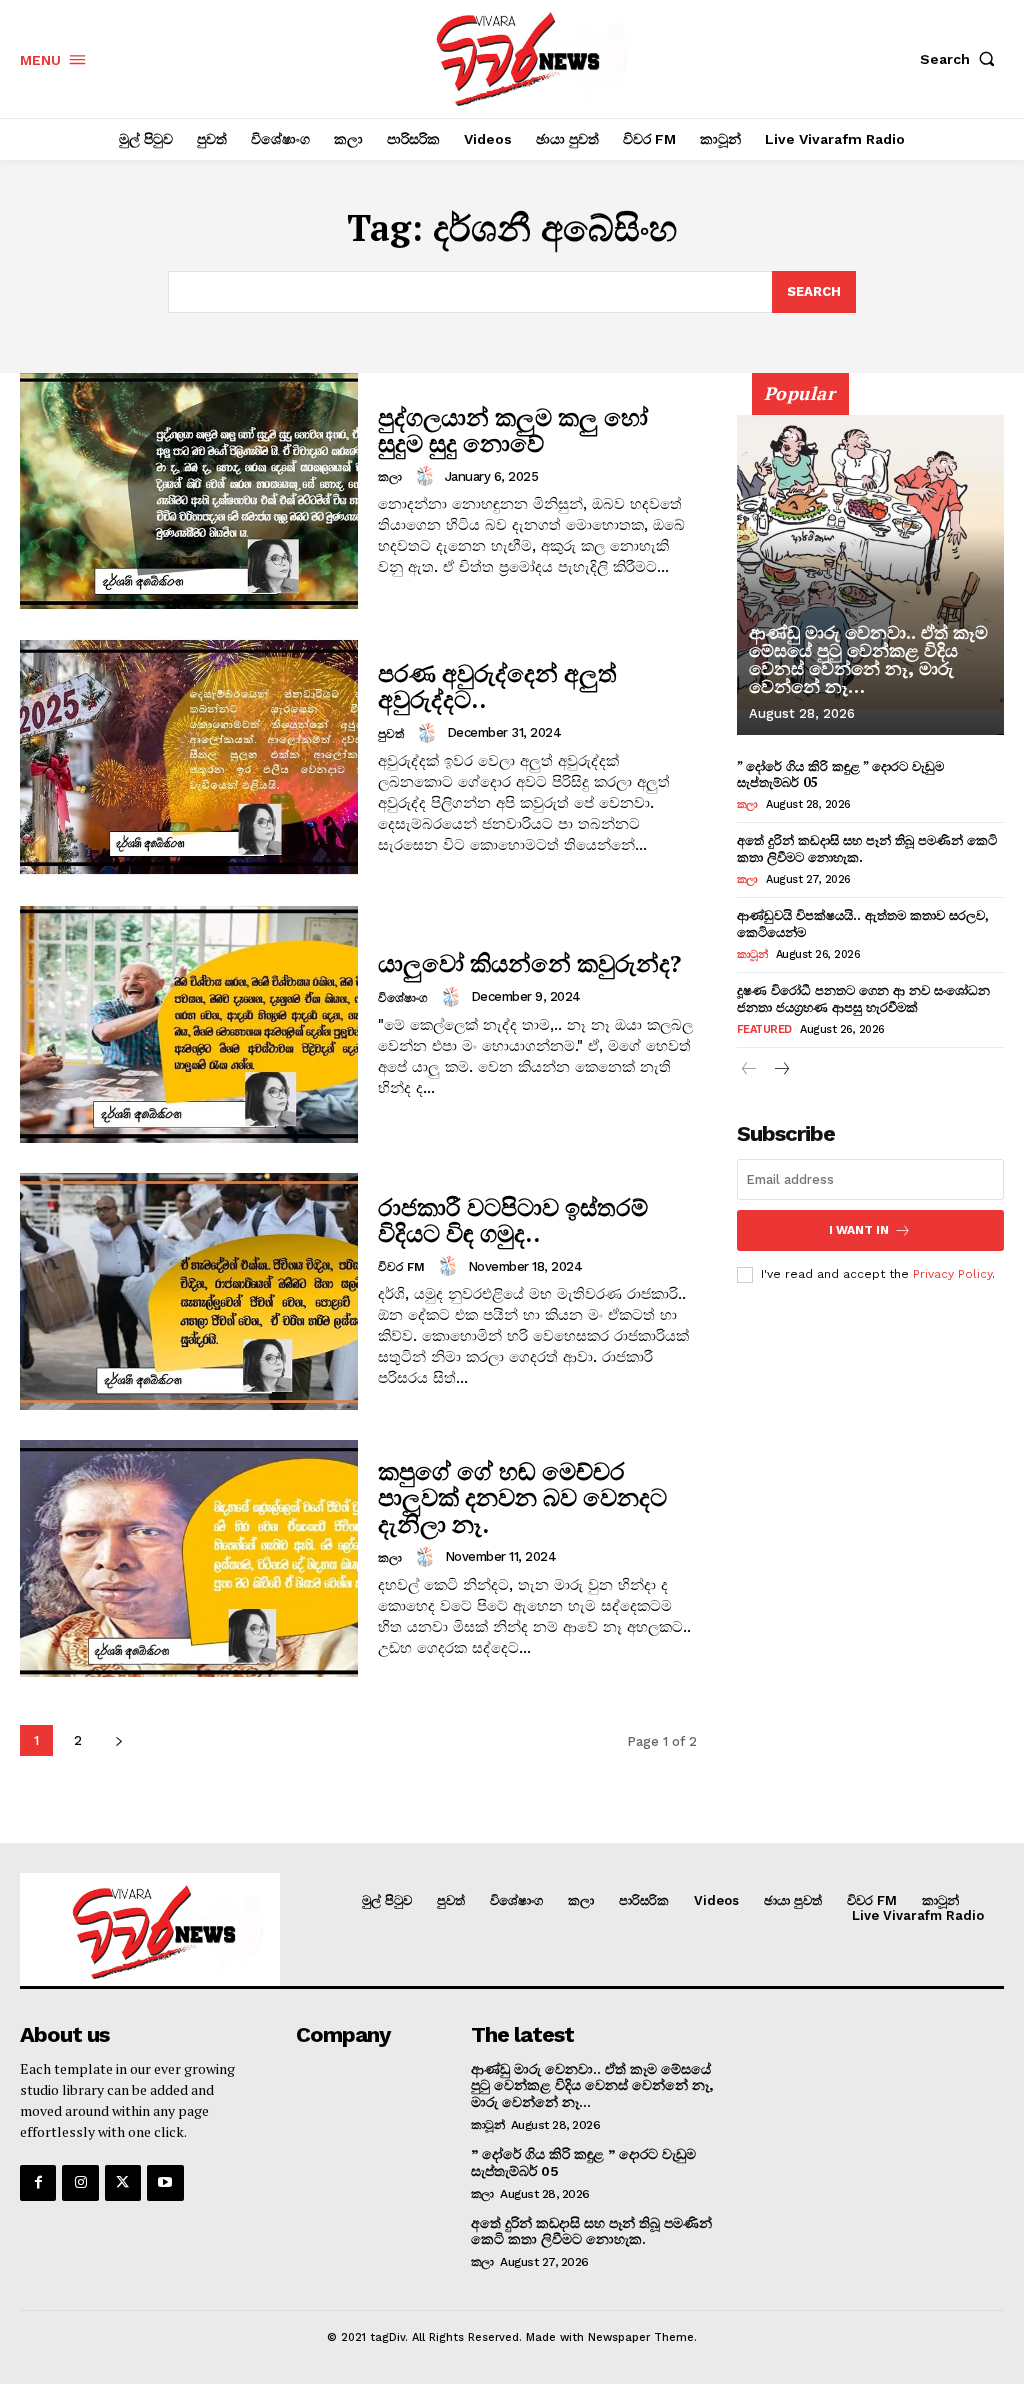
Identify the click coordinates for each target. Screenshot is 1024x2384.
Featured (764, 1029)
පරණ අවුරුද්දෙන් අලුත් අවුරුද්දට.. (497, 686)
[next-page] (118, 1740)
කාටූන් (752, 954)
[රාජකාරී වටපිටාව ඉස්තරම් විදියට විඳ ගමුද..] (189, 1291)
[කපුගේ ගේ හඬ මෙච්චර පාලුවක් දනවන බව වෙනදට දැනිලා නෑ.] (189, 1558)
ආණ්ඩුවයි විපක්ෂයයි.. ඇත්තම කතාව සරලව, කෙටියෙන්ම (863, 923)
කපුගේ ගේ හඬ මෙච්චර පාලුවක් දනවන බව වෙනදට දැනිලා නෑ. (522, 1497)
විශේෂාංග (403, 998)
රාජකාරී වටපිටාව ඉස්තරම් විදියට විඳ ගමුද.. (513, 1220)
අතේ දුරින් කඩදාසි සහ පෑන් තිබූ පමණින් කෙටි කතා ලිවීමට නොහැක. (867, 848)
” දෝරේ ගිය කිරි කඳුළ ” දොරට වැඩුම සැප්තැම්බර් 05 (840, 774)
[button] (962, 59)
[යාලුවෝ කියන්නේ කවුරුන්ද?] (189, 1024)
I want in (859, 1230)
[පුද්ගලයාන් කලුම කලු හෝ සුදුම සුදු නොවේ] (189, 491)
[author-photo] (428, 476)
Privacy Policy (952, 1274)
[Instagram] (80, 2183)
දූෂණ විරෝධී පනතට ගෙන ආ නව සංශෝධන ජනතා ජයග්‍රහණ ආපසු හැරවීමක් (863, 998)
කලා (390, 477)
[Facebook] (38, 2183)
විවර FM (401, 1267)
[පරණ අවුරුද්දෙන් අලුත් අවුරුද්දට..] (189, 757)
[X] (123, 2183)
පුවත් (391, 734)
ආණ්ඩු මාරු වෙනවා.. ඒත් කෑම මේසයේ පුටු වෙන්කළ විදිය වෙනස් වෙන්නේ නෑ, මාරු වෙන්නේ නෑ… (868, 659)
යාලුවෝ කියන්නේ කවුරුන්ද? (529, 963)
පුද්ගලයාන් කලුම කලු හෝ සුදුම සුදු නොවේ (513, 430)
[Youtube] (165, 2183)
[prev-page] (749, 1070)
